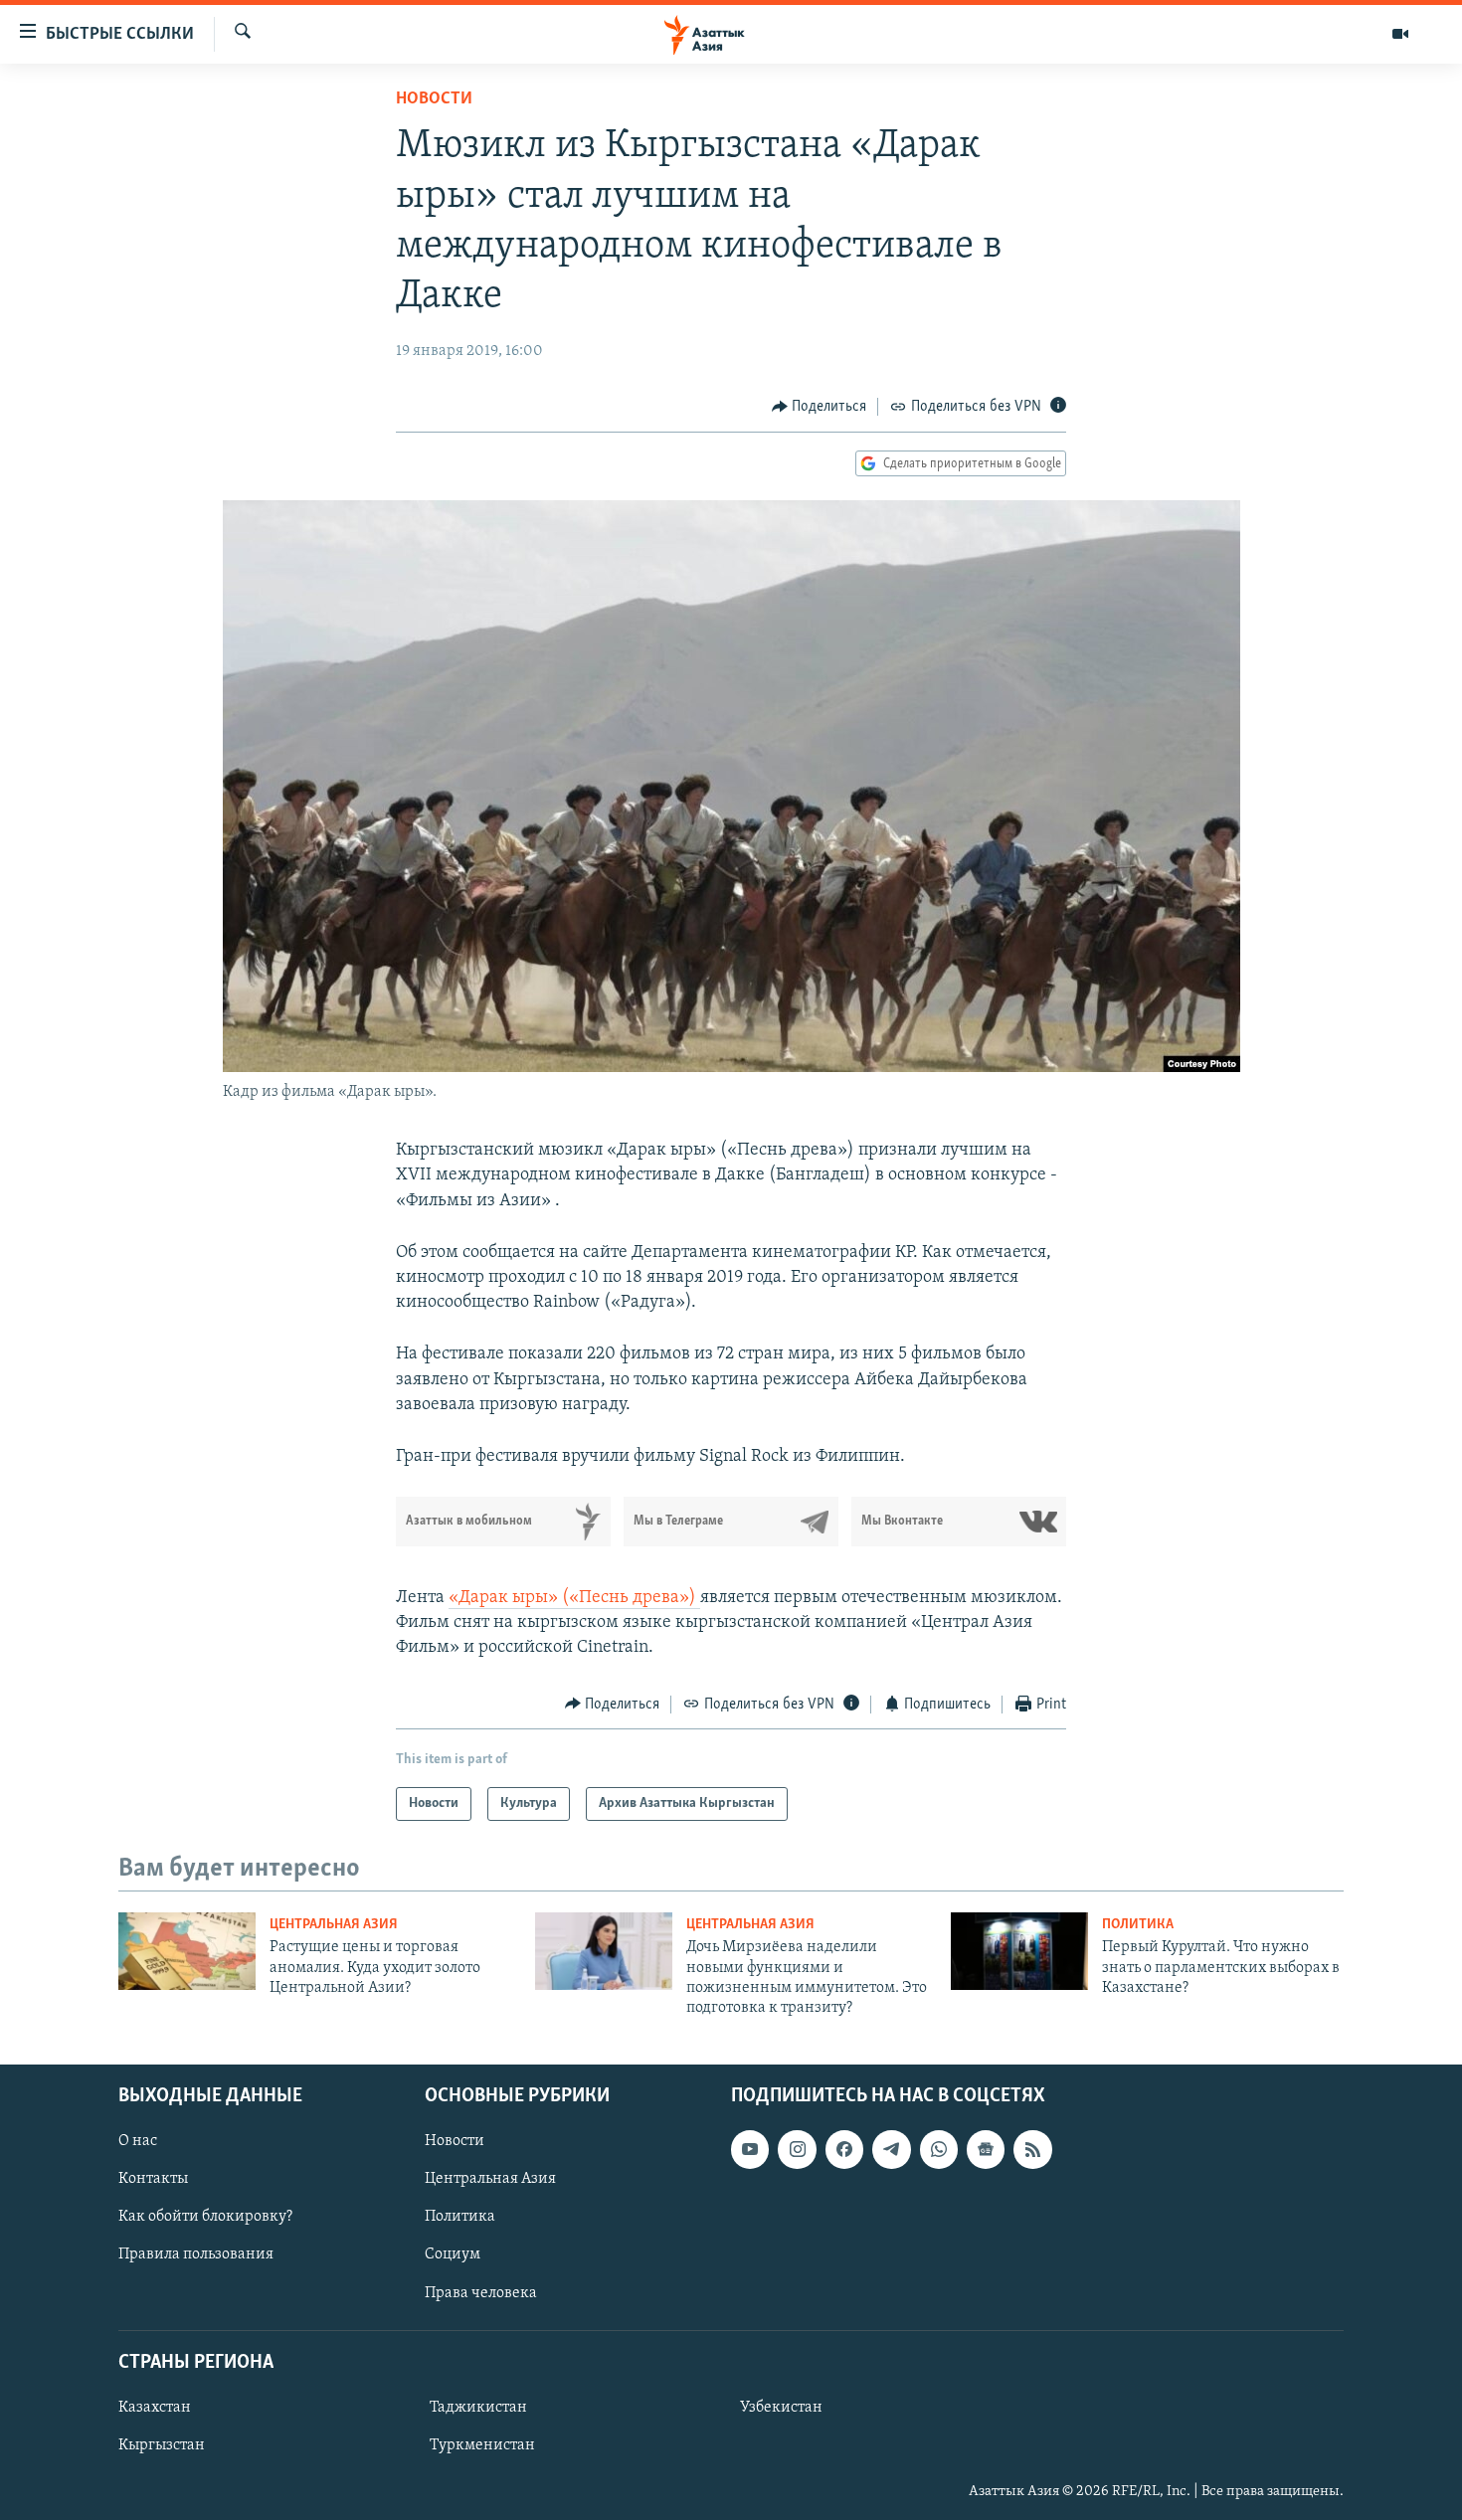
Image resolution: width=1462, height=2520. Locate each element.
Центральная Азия (334, 1925)
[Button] (820, 407)
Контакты (153, 2179)
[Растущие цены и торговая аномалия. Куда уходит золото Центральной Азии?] (187, 1951)
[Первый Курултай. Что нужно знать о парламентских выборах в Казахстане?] (1019, 1951)
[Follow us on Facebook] (844, 2149)
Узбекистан (781, 2408)
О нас (138, 2141)
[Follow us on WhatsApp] (939, 2149)
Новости (434, 99)
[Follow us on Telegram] (891, 2149)
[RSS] (1032, 2149)
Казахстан (155, 2408)
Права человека (481, 2292)
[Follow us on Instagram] (797, 2149)
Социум (453, 2254)
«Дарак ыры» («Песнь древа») (574, 1598)
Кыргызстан (162, 2445)
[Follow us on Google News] (986, 2149)
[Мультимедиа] (1400, 34)
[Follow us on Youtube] (750, 2149)
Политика (1138, 1925)
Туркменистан (482, 2445)
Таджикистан (478, 2408)
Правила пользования (196, 2254)
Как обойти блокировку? (205, 2217)
